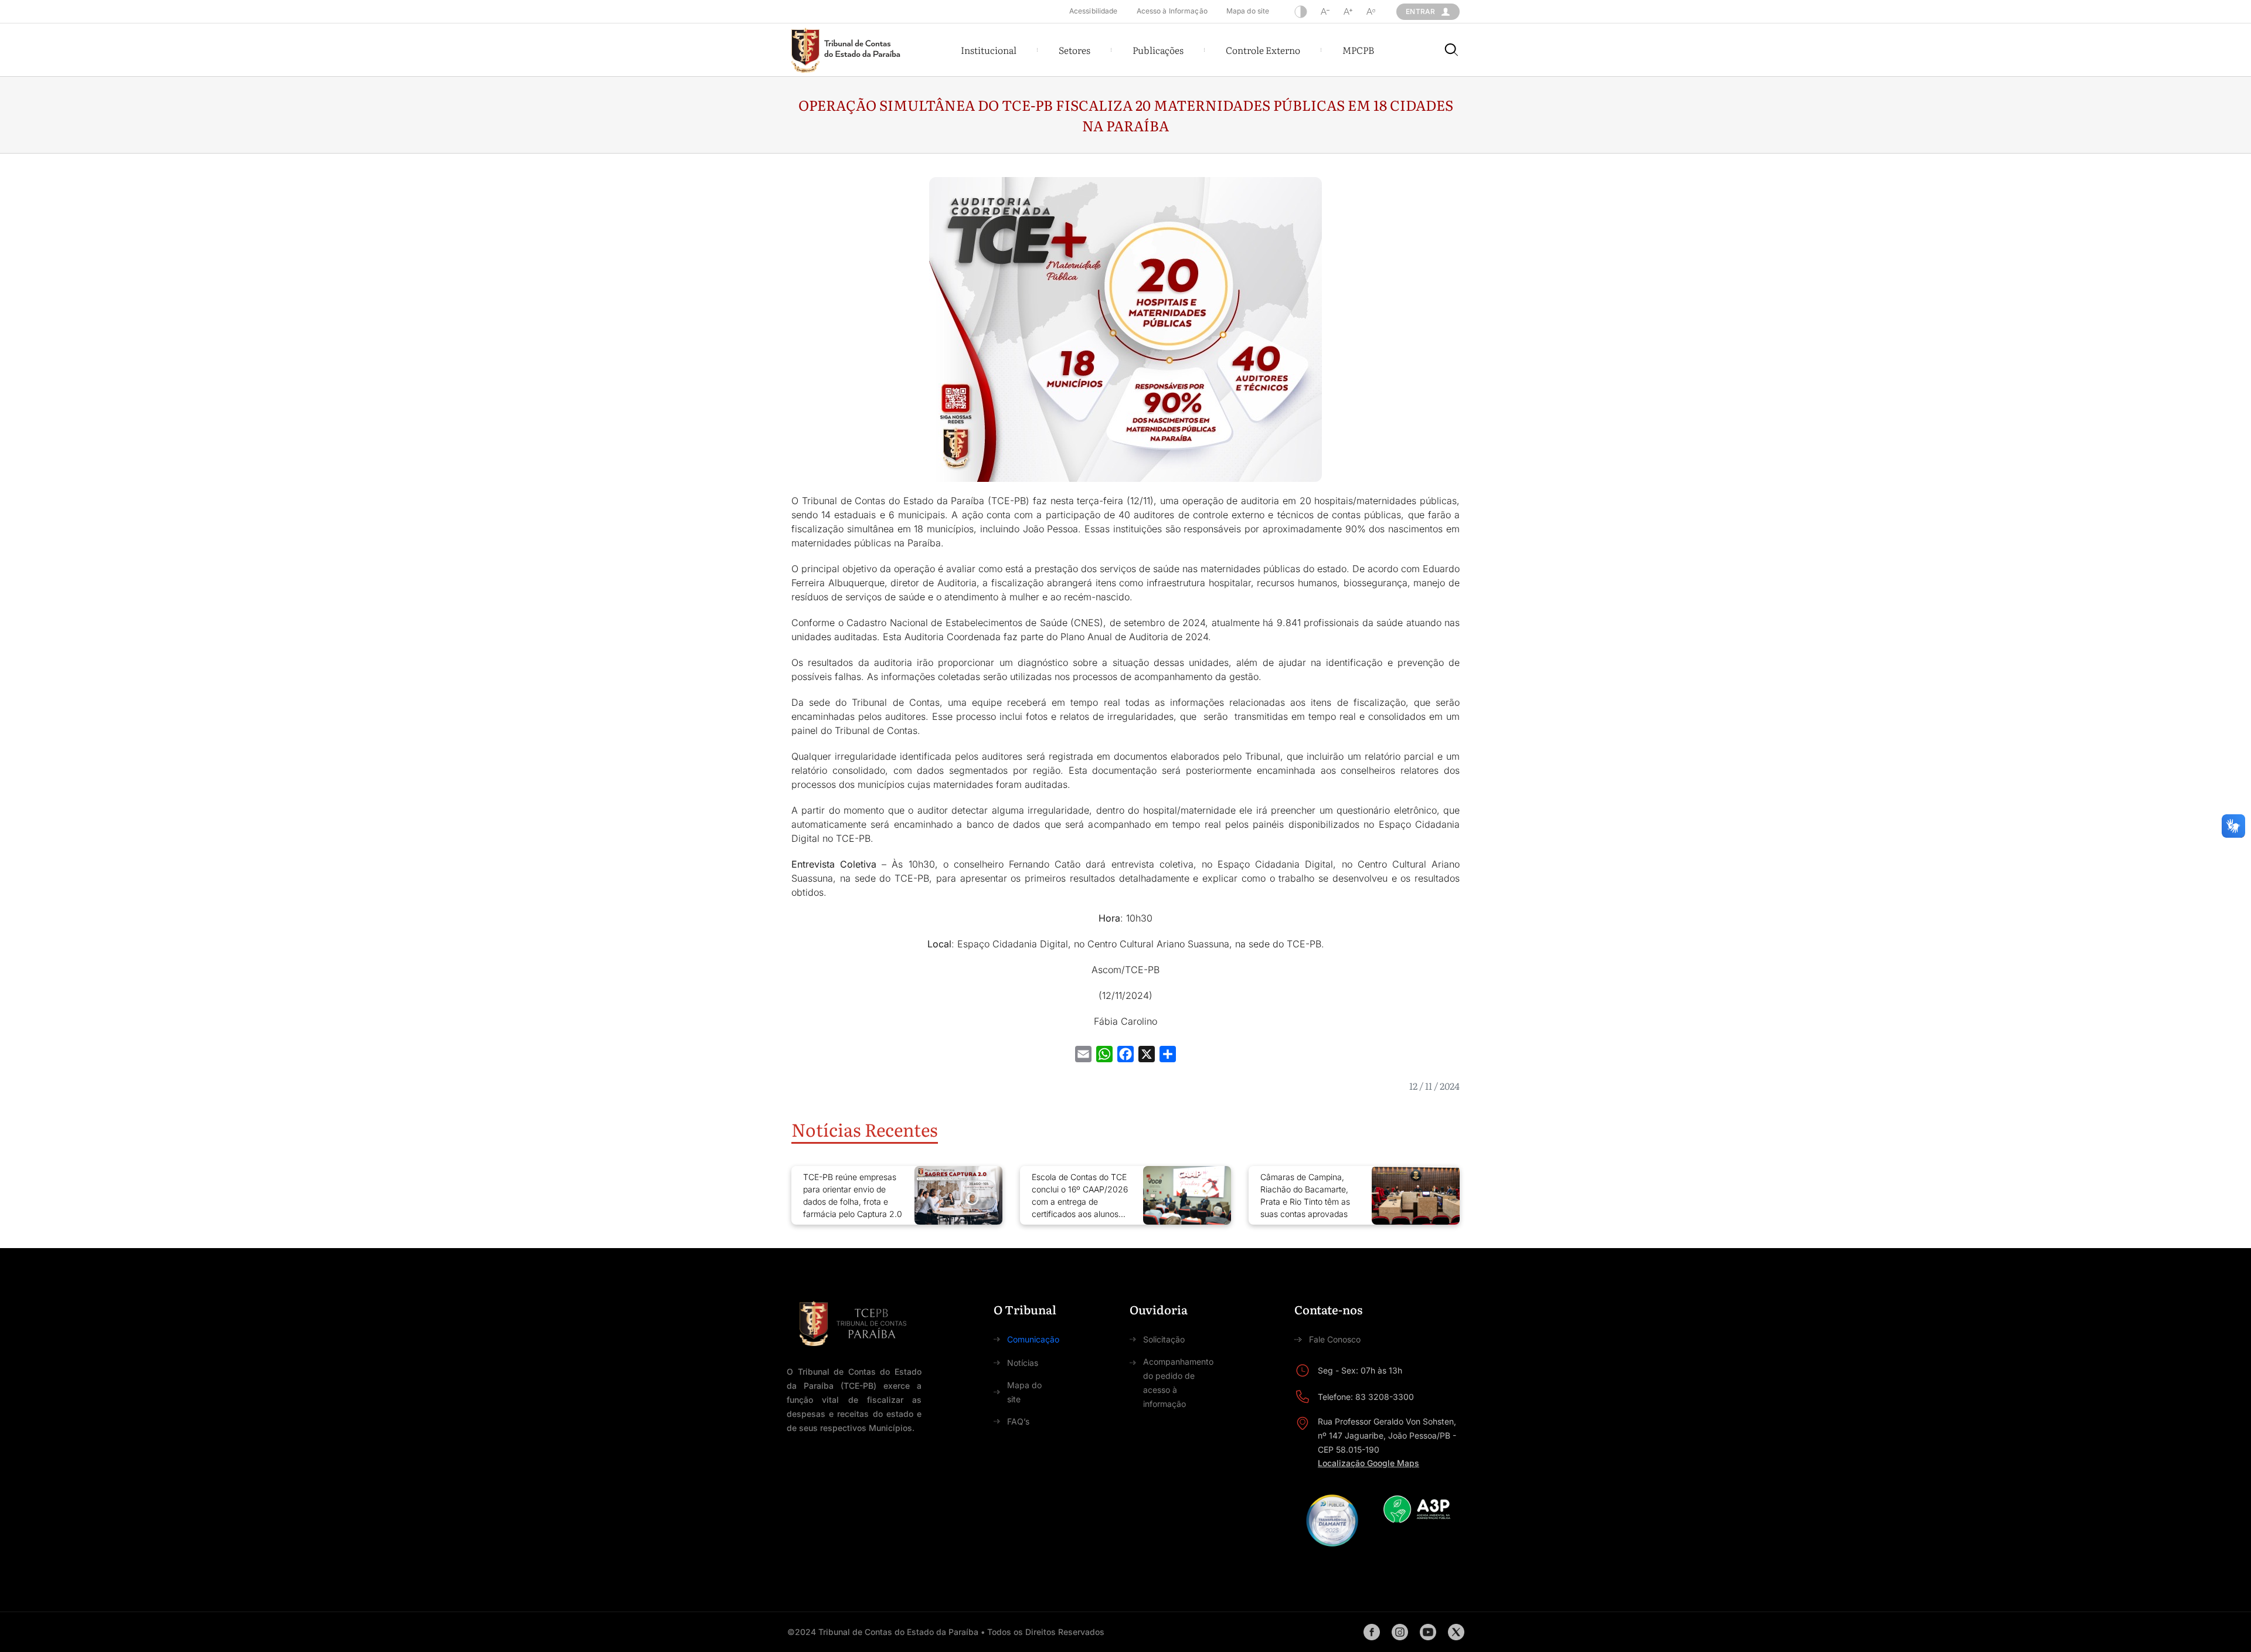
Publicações (1158, 50)
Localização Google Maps (1368, 1463)
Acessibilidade (1094, 11)
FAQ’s (1018, 1421)
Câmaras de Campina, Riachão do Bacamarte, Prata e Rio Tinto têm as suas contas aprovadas (1305, 1195)
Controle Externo (1263, 50)
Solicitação (1164, 1339)
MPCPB (1358, 50)
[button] (989, 50)
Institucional (989, 50)
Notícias (1023, 1363)
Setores (1075, 50)
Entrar (1420, 11)
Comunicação (1033, 1339)
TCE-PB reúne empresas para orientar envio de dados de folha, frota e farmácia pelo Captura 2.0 (853, 1195)
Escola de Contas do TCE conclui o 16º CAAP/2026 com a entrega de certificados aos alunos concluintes (1080, 1196)
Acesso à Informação (1172, 11)
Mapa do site (1248, 11)
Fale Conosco (1335, 1339)
